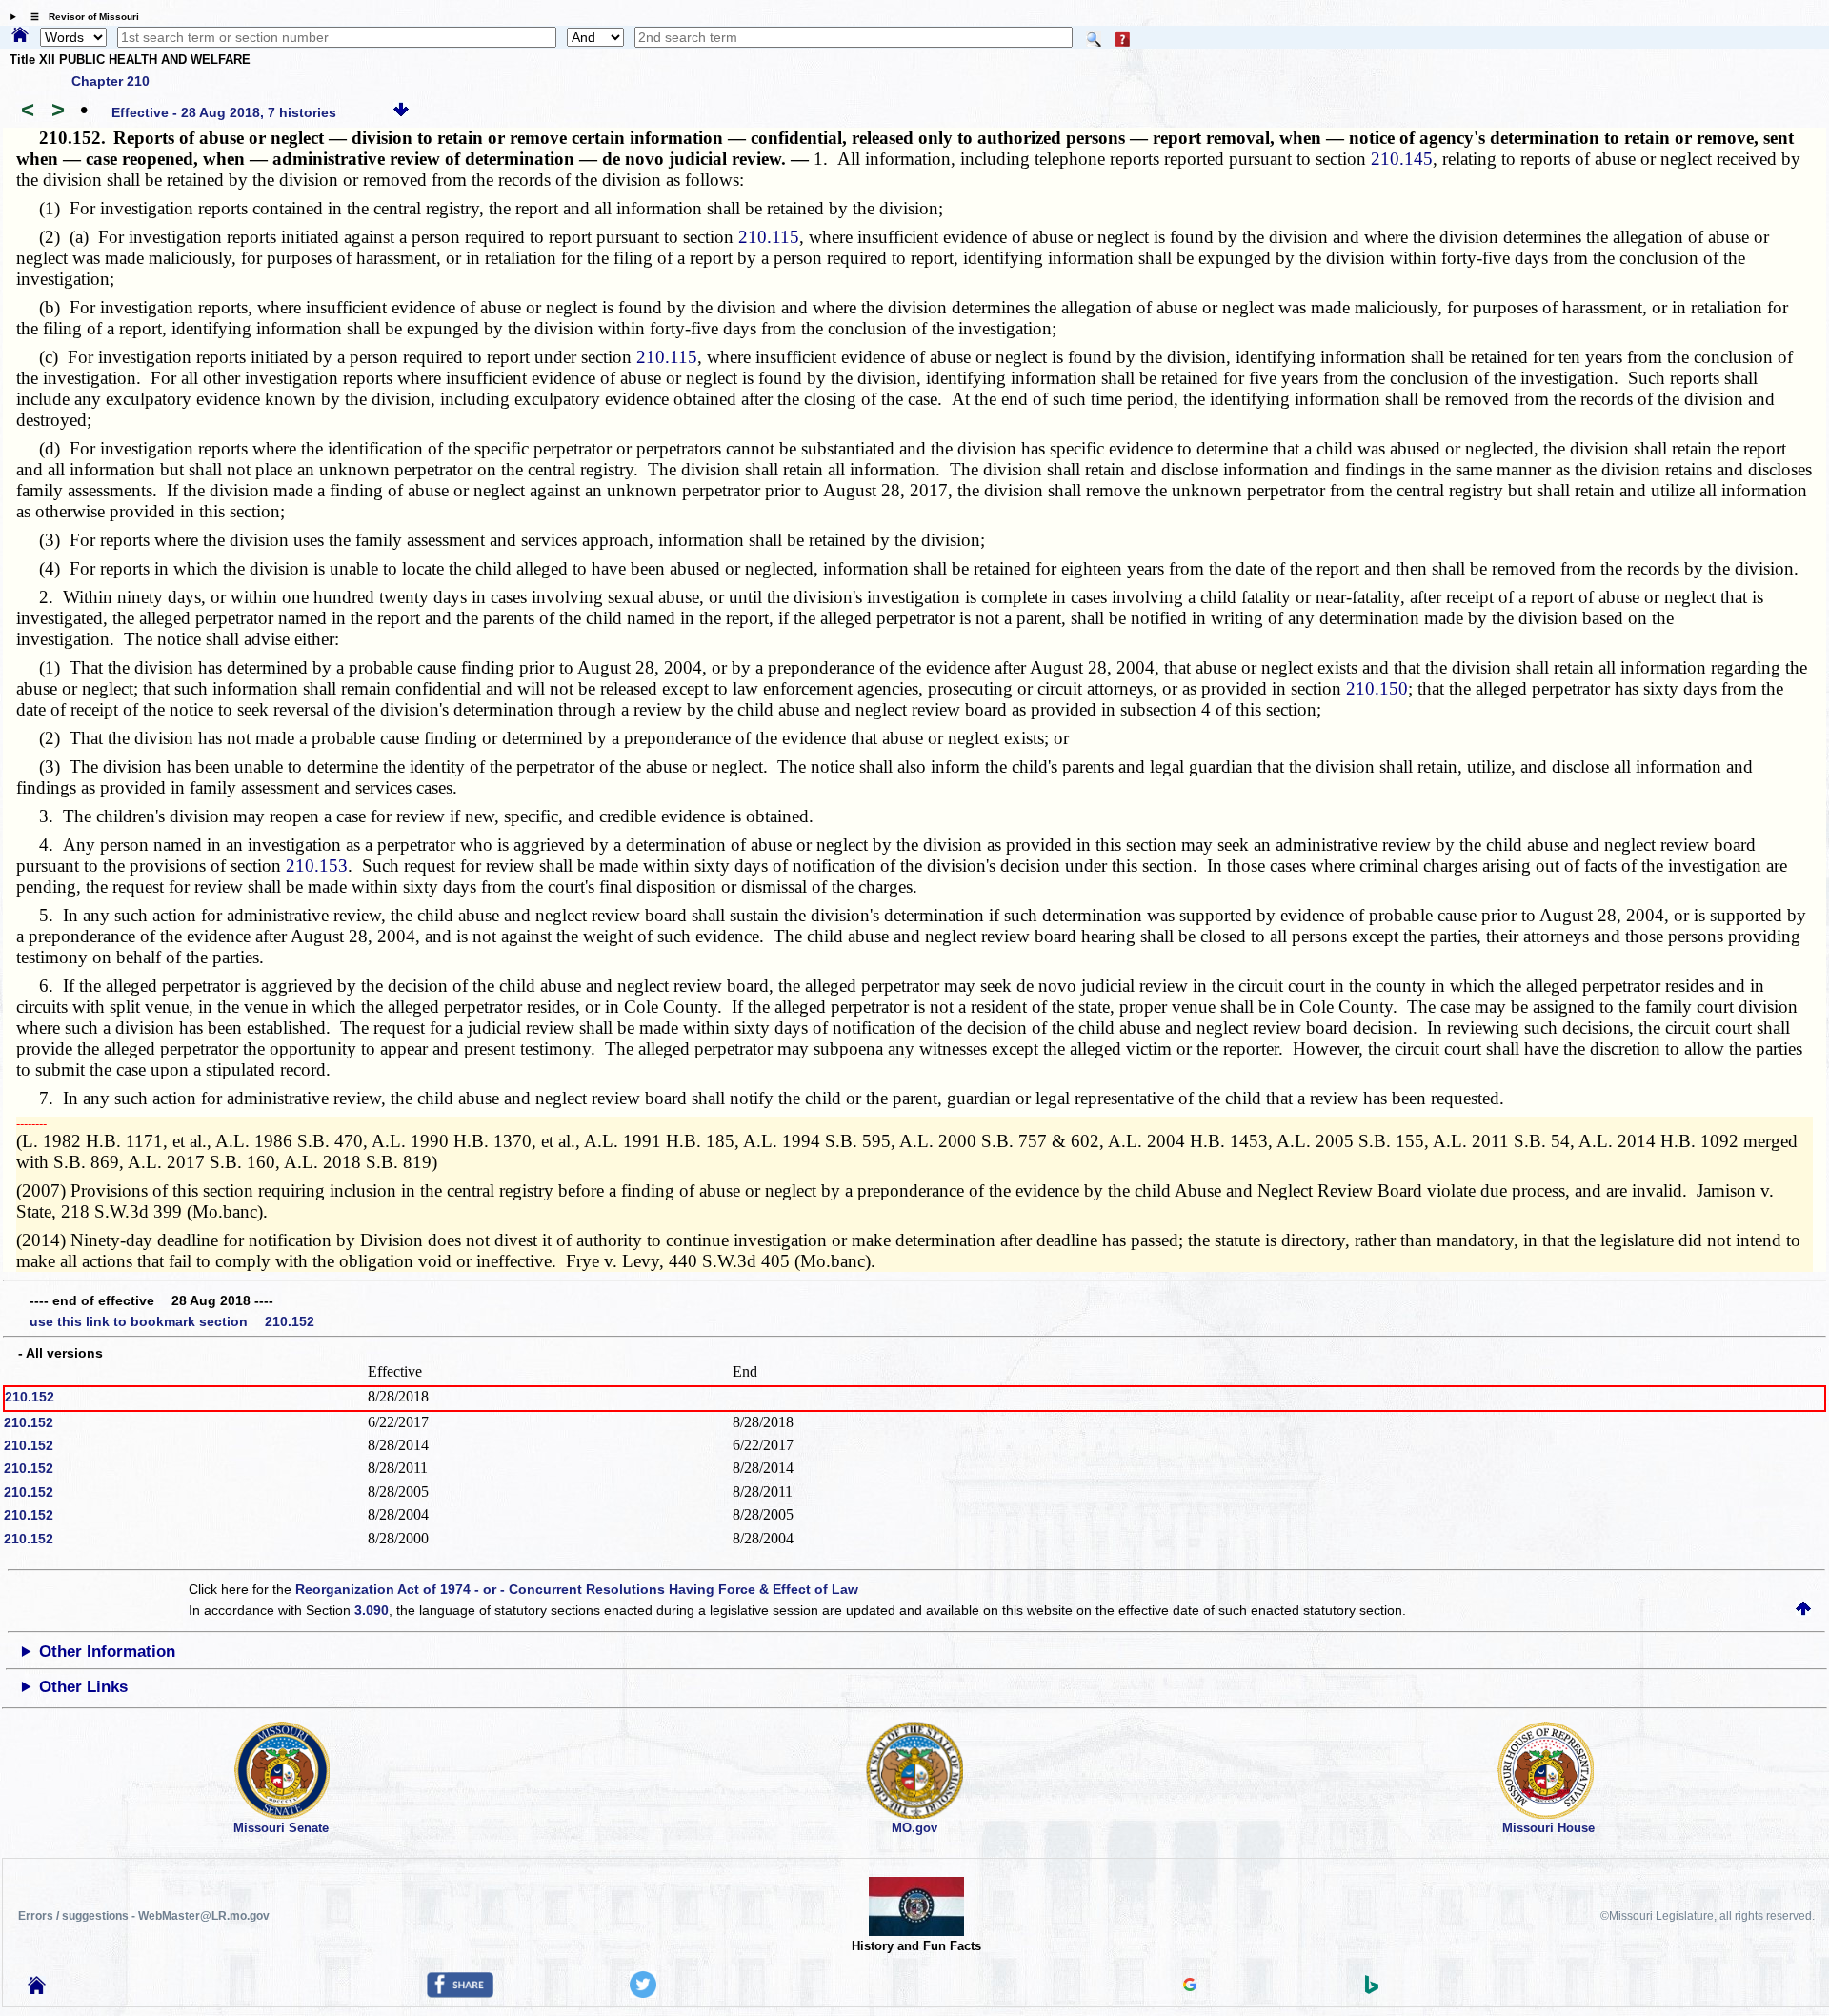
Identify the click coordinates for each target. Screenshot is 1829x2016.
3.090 (372, 1610)
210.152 (30, 1397)
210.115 (769, 237)
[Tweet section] (643, 1993)
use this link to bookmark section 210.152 (172, 1321)
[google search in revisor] (1190, 1986)
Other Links (83, 1687)
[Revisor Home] (37, 1989)
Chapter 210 (111, 81)
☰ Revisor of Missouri (80, 17)
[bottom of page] (401, 112)
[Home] (20, 36)
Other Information (107, 1652)
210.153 (317, 866)
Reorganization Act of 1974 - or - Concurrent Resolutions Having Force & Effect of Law (577, 1589)
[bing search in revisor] (1372, 1989)
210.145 (1402, 159)
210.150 (1377, 688)
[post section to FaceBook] (460, 1993)
